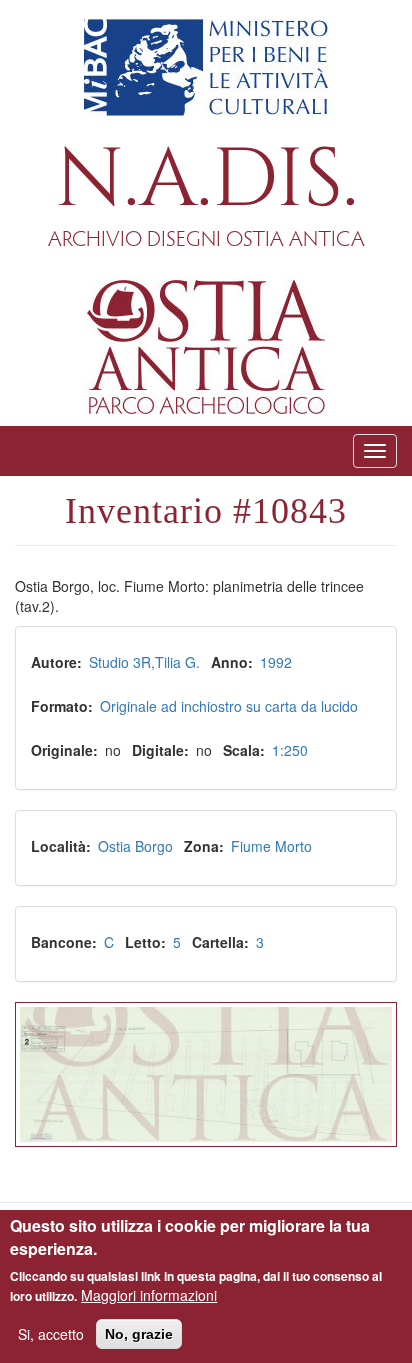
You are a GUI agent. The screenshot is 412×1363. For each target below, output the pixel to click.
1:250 (290, 750)
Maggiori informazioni (149, 1295)
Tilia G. (177, 662)
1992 (276, 662)
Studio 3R (120, 662)
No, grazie (139, 1334)
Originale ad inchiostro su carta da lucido (229, 706)
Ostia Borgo (135, 846)
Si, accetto (51, 1334)
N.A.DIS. (206, 180)
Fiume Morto (271, 846)
